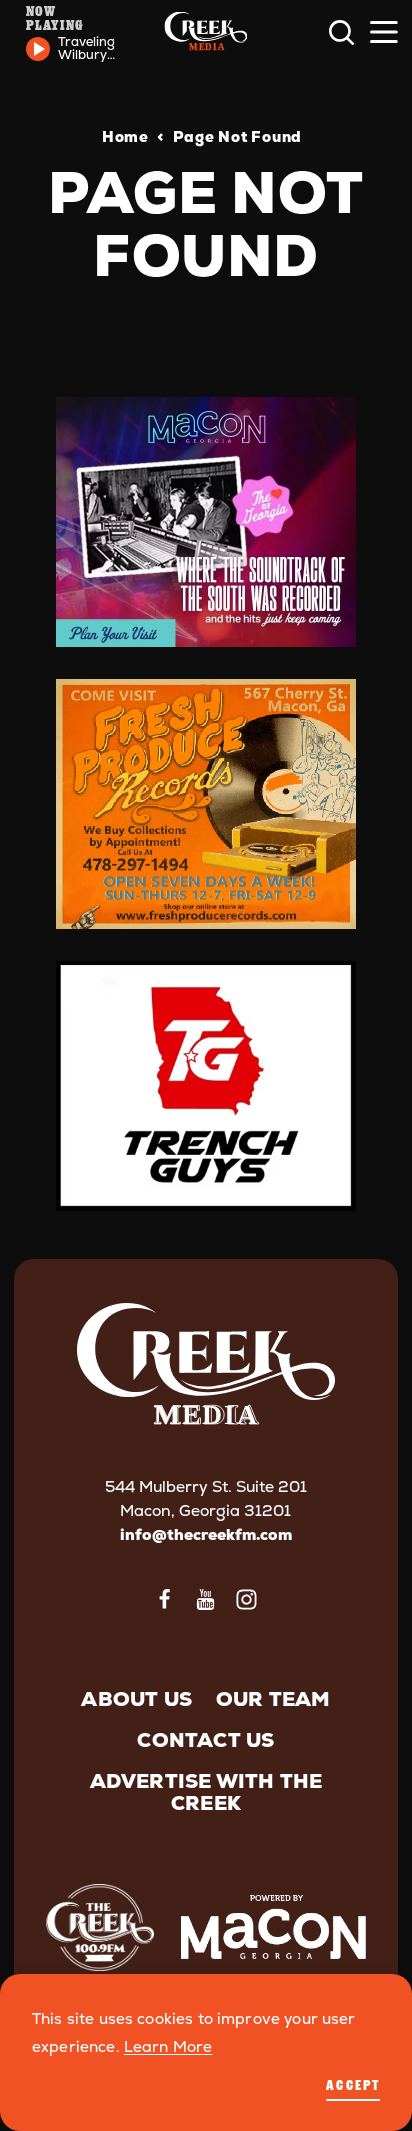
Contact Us (205, 1740)
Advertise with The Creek (206, 1792)
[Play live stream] (38, 49)
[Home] (205, 32)
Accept (353, 2084)
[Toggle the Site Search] (341, 32)
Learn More (168, 2047)
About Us (136, 1699)
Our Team (273, 1699)
